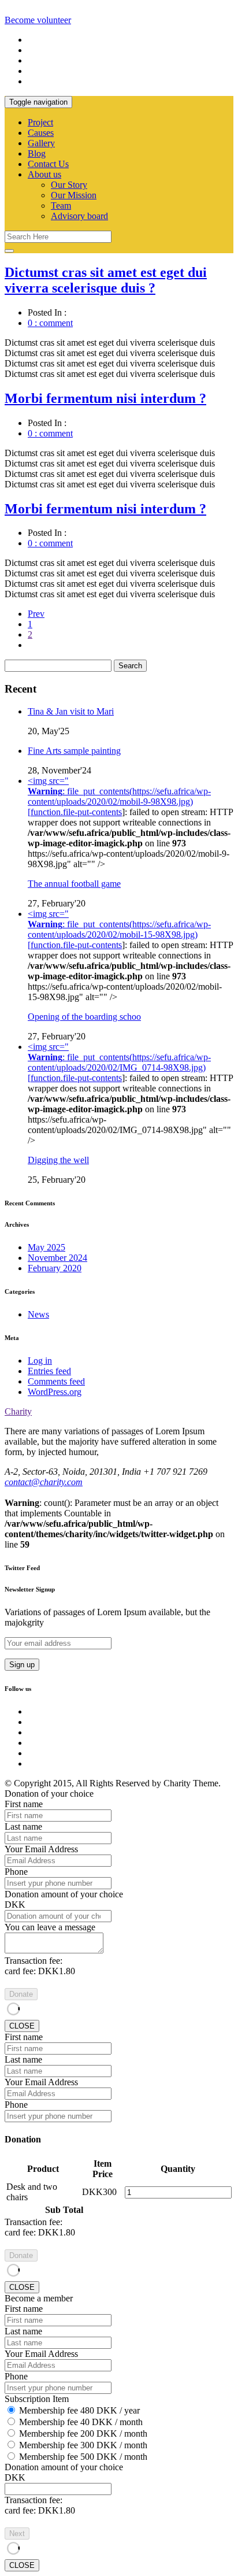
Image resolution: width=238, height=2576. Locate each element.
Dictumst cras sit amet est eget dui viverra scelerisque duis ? (106, 280)
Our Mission (74, 195)
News (38, 1314)
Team (61, 206)
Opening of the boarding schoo (84, 1017)
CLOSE (22, 2026)
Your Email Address (41, 1849)
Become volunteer (38, 20)
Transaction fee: (34, 1961)
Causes (41, 133)
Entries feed (49, 1371)
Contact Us (48, 164)
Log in (40, 1361)
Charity (18, 1411)
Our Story (69, 185)
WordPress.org (55, 1392)
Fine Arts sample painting (74, 751)
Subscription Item (37, 2399)
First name (24, 1804)
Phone (16, 1872)
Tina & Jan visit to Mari (71, 711)
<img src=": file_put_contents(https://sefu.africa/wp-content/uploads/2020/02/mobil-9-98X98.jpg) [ (119, 796)
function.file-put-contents (76, 812)
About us (44, 174)
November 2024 (57, 1258)
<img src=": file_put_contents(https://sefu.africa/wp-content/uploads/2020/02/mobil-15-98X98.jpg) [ (119, 929)
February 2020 (55, 1268)
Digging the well (58, 1160)
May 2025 (47, 1247)
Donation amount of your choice (64, 1894)
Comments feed (56, 1381)
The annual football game (74, 884)
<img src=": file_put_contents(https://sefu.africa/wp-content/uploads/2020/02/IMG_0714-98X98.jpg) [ (119, 1062)
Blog (37, 153)
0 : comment (50, 323)
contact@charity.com (44, 1482)
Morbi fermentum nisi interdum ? (105, 398)
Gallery (41, 143)
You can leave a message (50, 1927)
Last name (23, 1826)
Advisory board (79, 216)
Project (40, 122)
